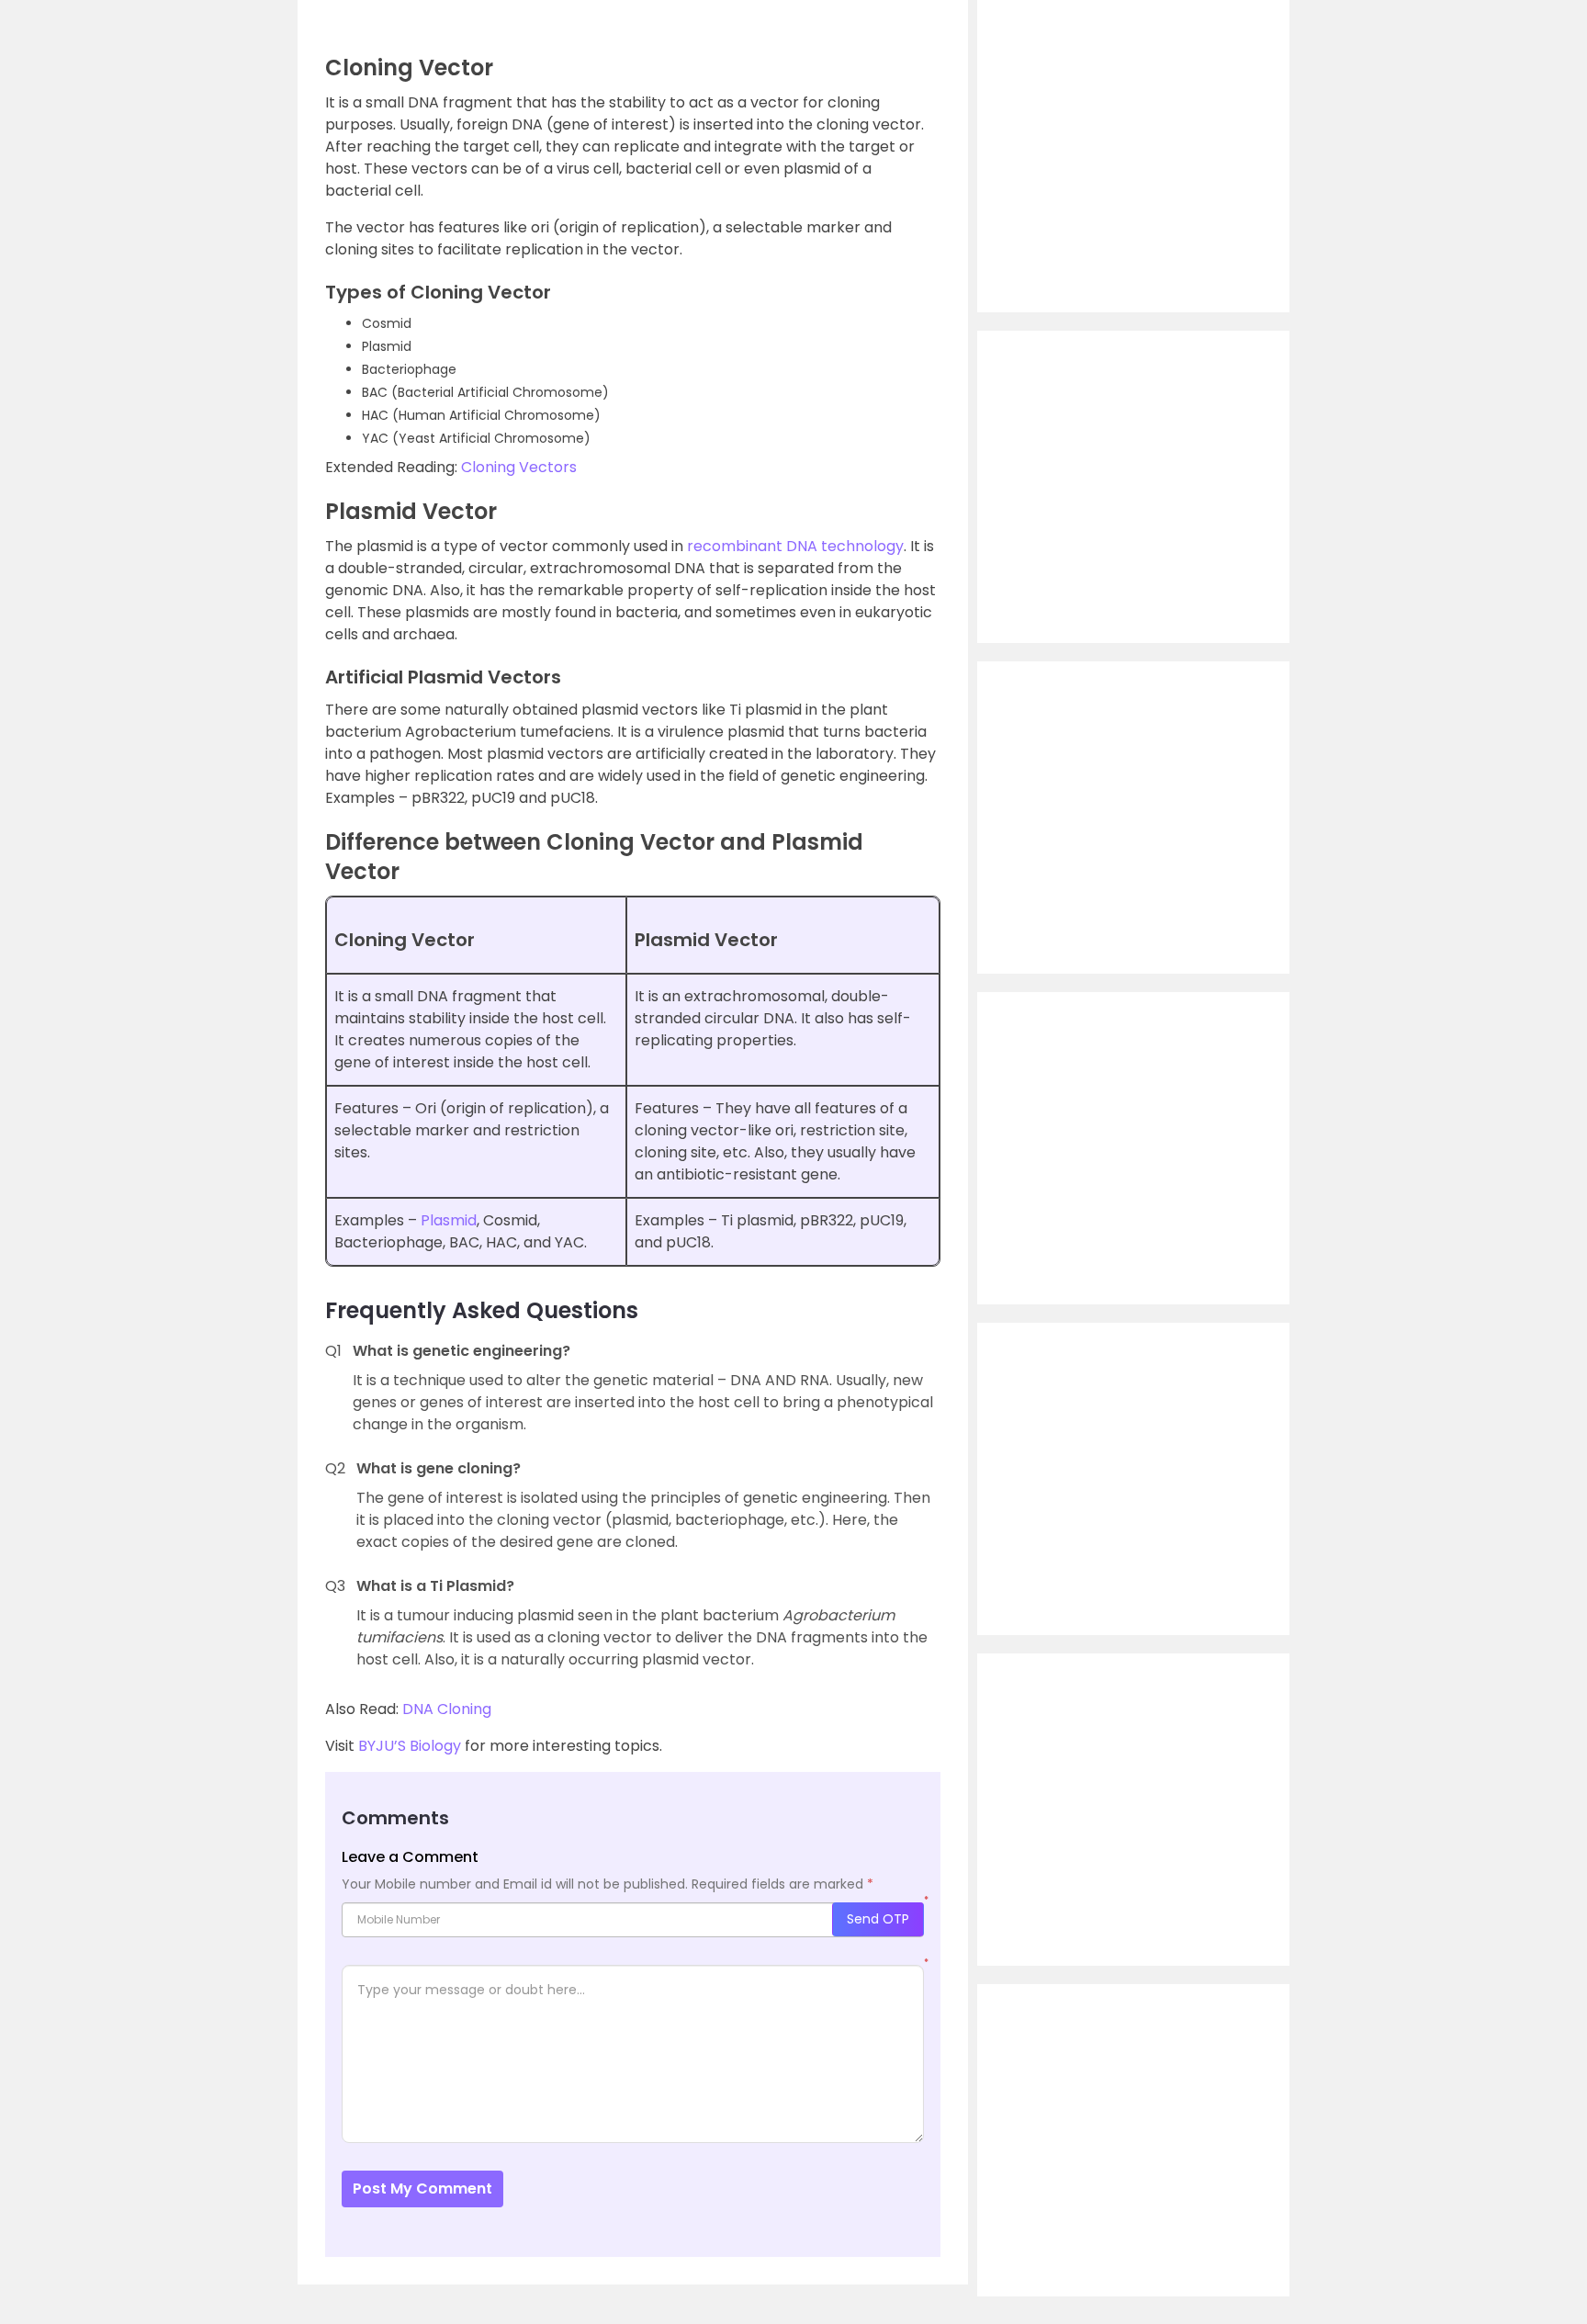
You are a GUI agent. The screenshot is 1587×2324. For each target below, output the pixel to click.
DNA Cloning (447, 1709)
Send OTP (878, 1919)
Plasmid (449, 1220)
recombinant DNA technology (795, 546)
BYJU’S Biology (410, 1746)
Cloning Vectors (519, 467)
